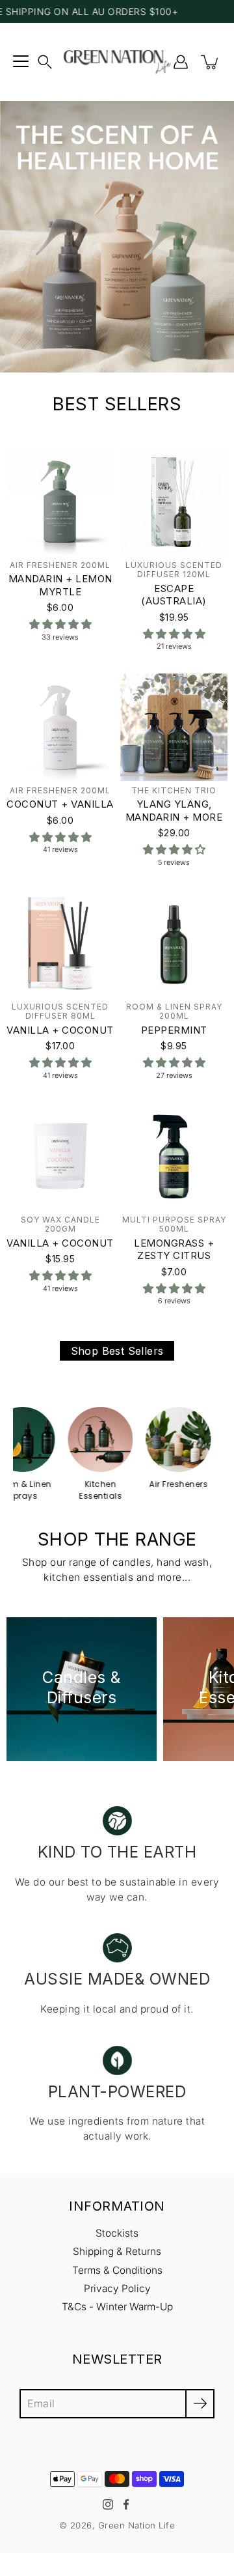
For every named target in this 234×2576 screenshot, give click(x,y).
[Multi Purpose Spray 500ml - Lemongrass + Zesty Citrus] (174, 1156)
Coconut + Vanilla (60, 805)
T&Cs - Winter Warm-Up (117, 2307)
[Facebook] (126, 2504)
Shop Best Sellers (117, 1351)
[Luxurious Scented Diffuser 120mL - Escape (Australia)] (174, 502)
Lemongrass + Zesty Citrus (174, 1250)
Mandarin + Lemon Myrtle (60, 585)
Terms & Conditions (117, 2270)
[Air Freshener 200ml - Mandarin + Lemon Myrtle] (60, 502)
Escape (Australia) (174, 595)
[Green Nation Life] (117, 62)
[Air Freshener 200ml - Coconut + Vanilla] (60, 727)
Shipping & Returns (117, 2251)
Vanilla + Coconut (60, 1030)
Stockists (117, 2233)
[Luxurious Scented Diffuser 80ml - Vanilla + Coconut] (60, 943)
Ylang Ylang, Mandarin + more (174, 811)
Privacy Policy (117, 2288)
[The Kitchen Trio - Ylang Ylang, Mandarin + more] (174, 727)
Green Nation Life (137, 2525)
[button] (45, 62)
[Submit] (200, 2404)
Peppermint (174, 1030)
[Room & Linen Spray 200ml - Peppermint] (174, 943)
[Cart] (211, 62)
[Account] (181, 62)
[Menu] (21, 62)
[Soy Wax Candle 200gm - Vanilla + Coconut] (60, 1156)
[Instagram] (108, 2504)
